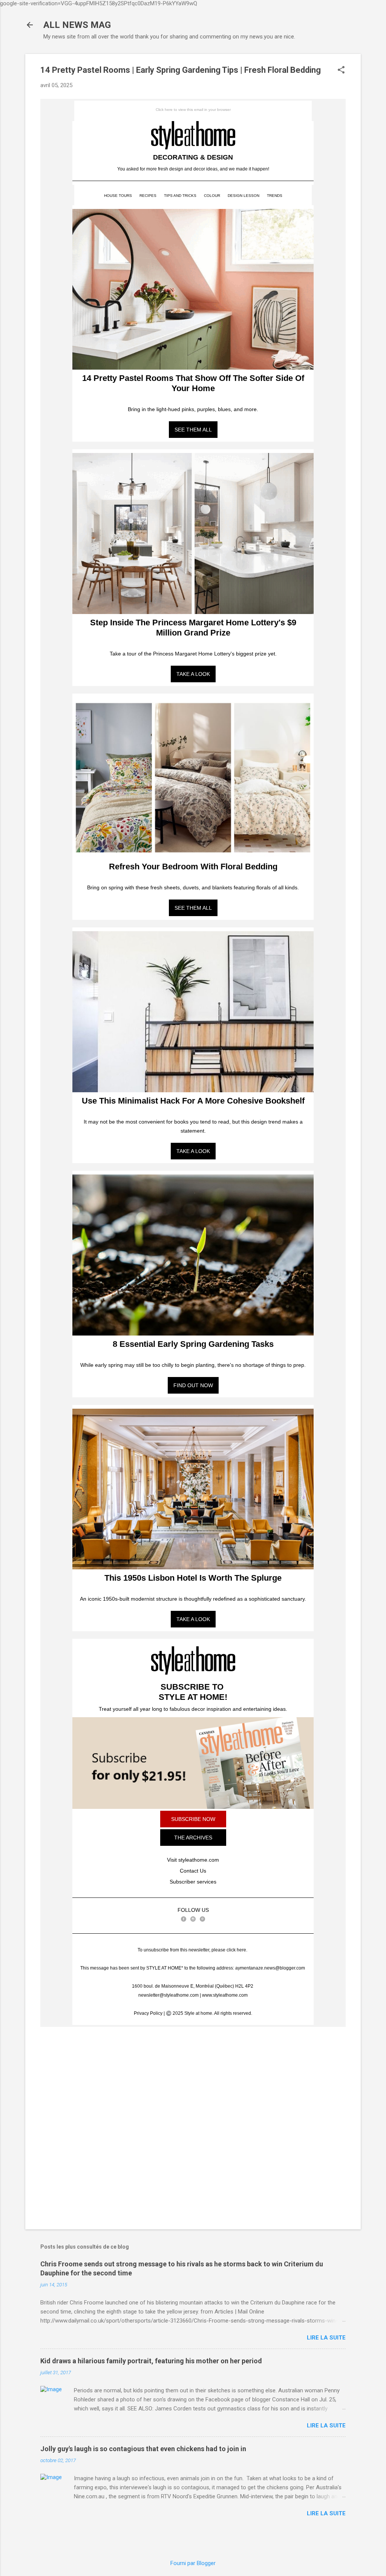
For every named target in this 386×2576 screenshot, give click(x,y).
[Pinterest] (202, 1919)
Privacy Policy (148, 2013)
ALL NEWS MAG (77, 25)
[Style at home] (193, 135)
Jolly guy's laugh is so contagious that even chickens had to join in (143, 2449)
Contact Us (193, 1871)
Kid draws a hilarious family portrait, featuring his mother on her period (151, 2361)
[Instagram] (193, 1919)
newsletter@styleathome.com (168, 1995)
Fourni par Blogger (193, 2563)
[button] (341, 71)
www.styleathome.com (225, 1995)
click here (236, 1950)
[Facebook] (184, 1919)
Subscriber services (193, 1882)
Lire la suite (326, 2338)
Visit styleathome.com (193, 1860)
